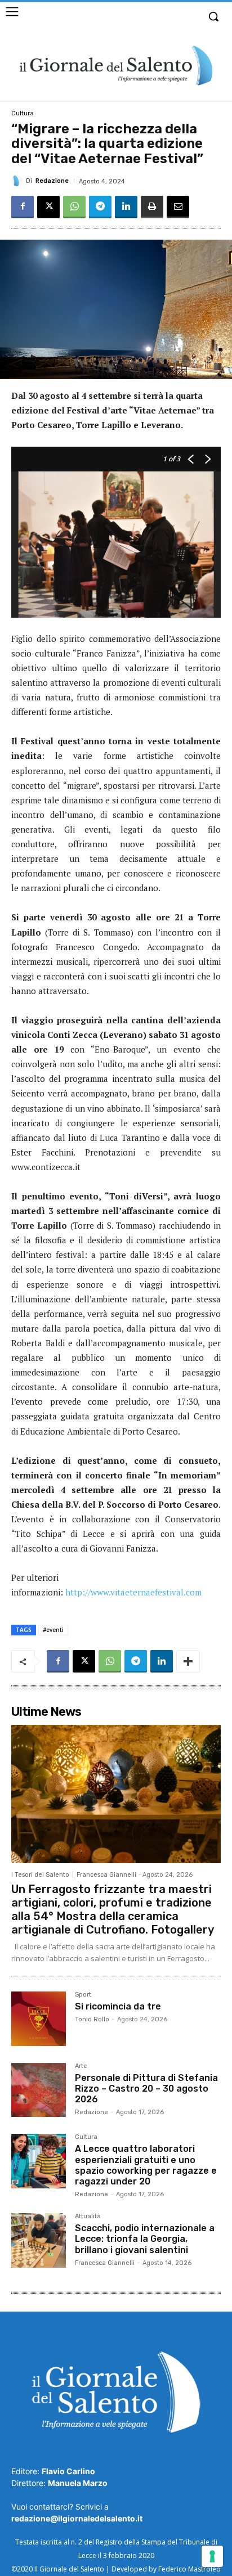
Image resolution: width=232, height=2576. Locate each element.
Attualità (88, 2217)
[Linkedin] (126, 207)
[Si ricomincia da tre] (39, 2019)
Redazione (52, 181)
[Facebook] (23, 207)
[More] (188, 1661)
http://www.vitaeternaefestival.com (133, 1592)
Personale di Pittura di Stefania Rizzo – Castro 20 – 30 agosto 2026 (146, 2089)
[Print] (152, 207)
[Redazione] (19, 181)
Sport (83, 1995)
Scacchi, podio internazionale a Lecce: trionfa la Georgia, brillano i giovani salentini (145, 2239)
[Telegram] (100, 207)
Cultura (23, 113)
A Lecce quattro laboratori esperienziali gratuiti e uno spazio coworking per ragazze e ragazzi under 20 (146, 2165)
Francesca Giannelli (106, 1875)
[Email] (178, 207)
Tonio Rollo (92, 2019)
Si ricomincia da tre (118, 2006)
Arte (81, 2066)
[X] (48, 207)
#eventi (53, 1630)
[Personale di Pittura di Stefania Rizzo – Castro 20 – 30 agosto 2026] (39, 2090)
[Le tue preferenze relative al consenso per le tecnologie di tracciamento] (212, 2556)
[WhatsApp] (74, 207)
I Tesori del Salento (40, 1875)
